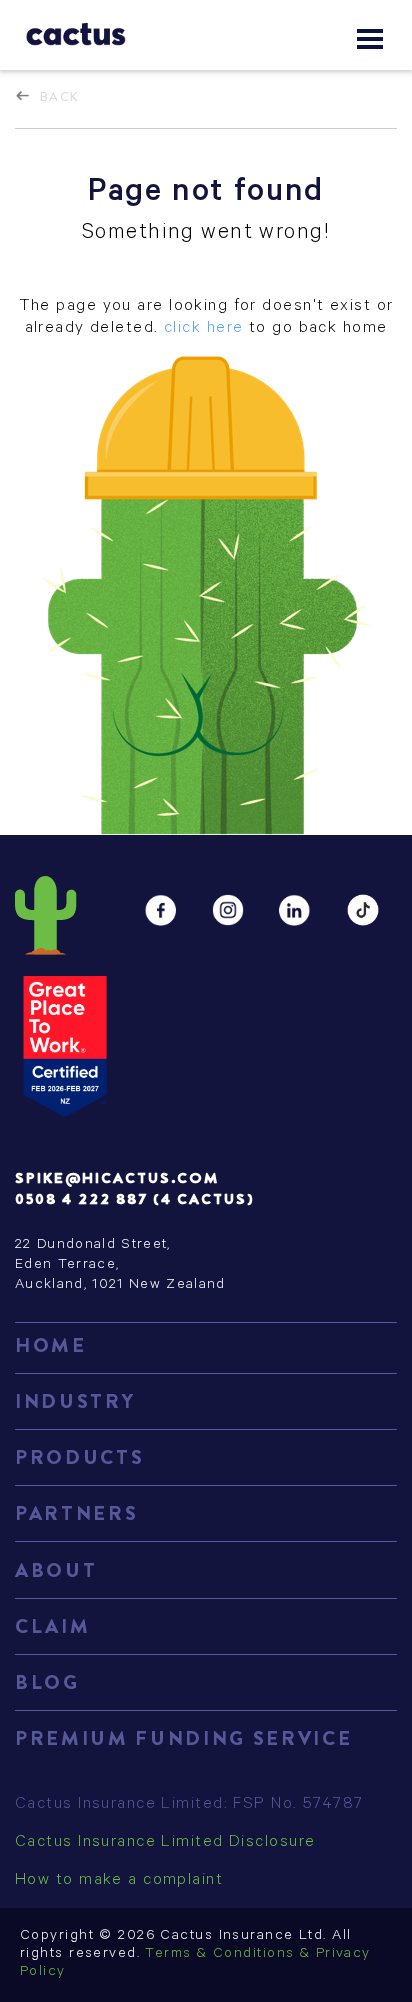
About (56, 1570)
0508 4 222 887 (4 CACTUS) (134, 1199)
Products (79, 1457)
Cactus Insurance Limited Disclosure (165, 1843)
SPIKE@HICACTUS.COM (117, 1178)
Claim (52, 1626)
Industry (75, 1401)
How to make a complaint (119, 1881)
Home (51, 1345)
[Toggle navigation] (370, 39)
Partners (76, 1513)
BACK (60, 96)
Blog (47, 1682)
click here (203, 329)
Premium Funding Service (183, 1738)
